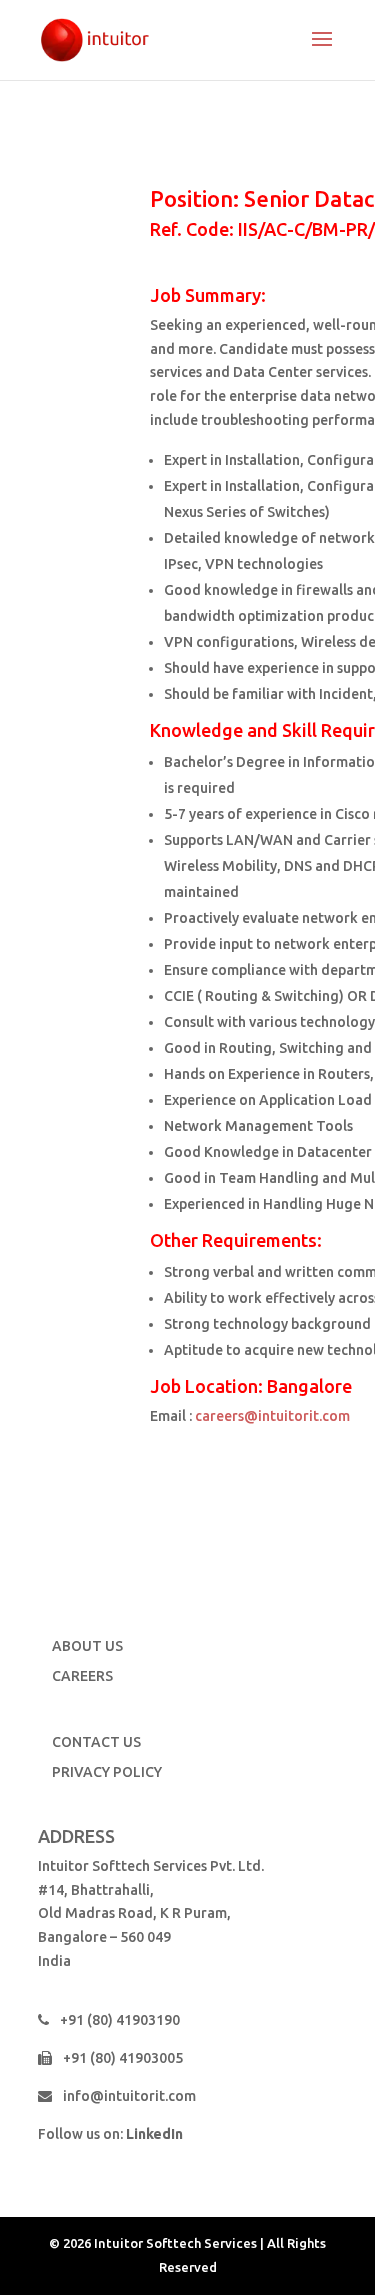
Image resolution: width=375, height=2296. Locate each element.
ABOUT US (87, 1646)
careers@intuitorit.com (272, 1416)
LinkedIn (154, 2134)
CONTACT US (96, 1742)
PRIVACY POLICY (107, 1772)
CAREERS (82, 1676)
